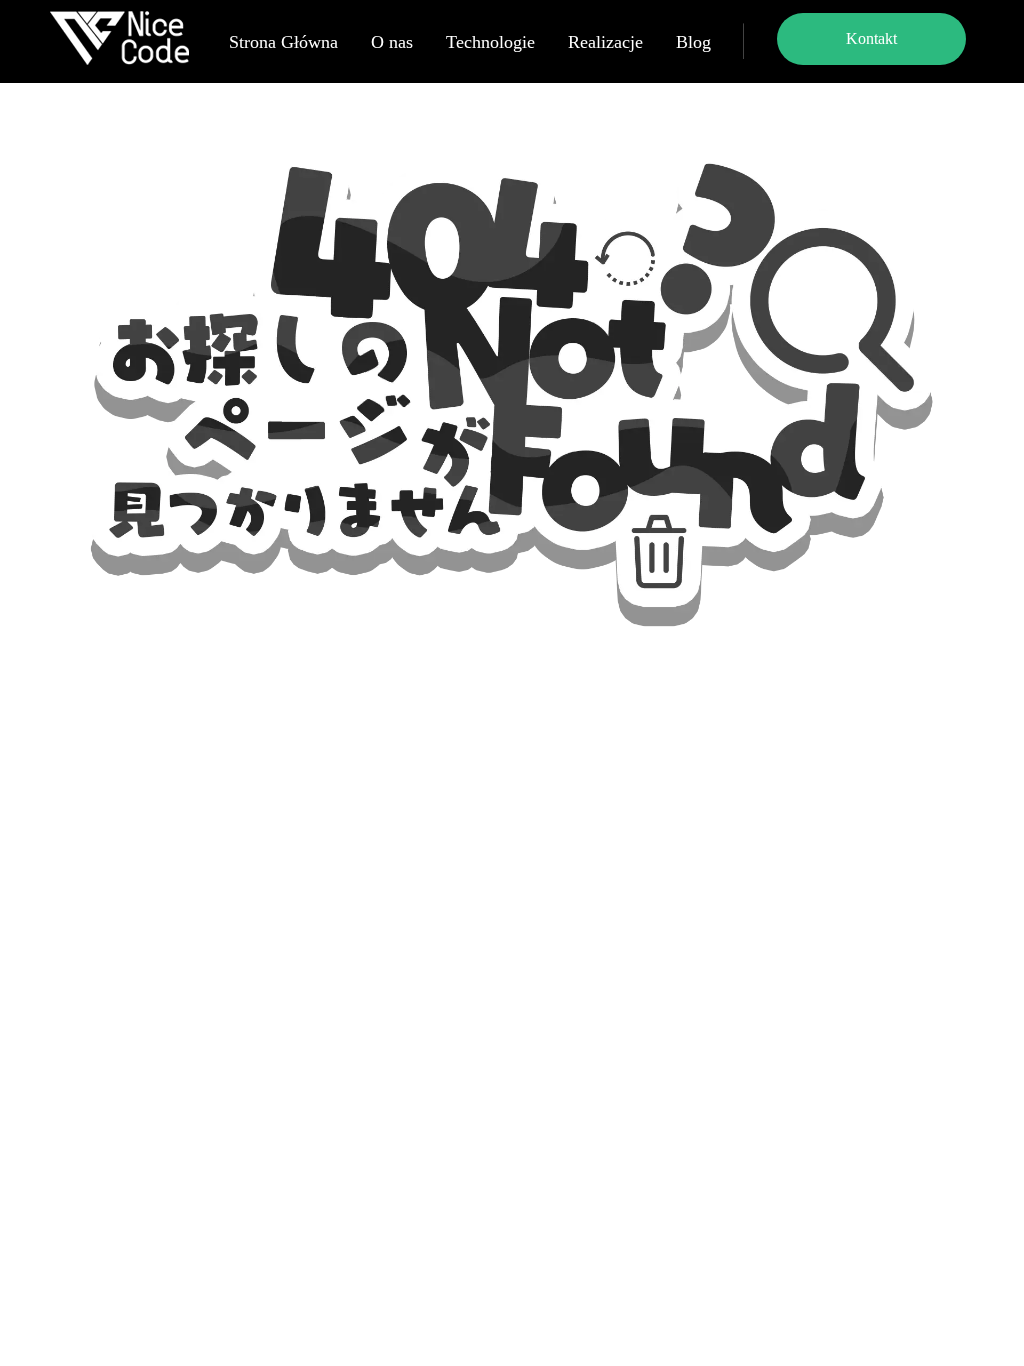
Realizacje (605, 42)
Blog (693, 42)
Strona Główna (283, 42)
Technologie (490, 42)
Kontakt (871, 38)
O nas (392, 42)
